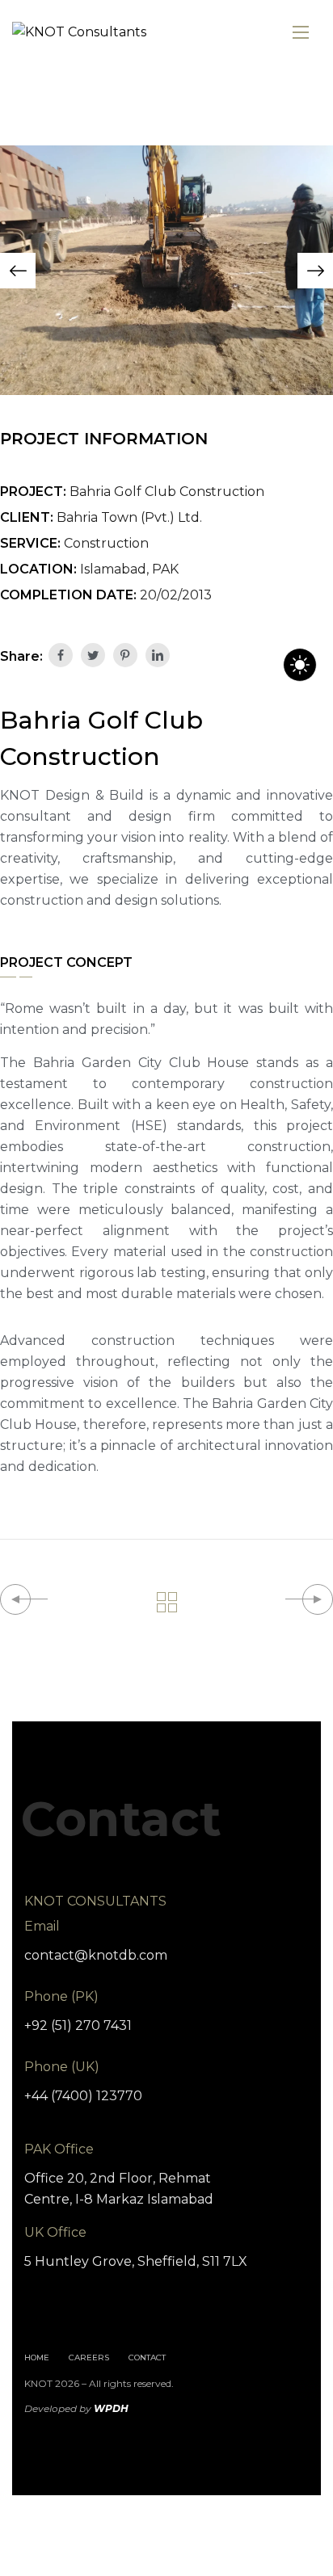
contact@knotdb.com (96, 1955)
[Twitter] (93, 655)
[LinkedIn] (158, 655)
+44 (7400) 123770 (83, 2096)
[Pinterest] (125, 655)
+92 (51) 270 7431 (78, 2026)
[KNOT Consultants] (79, 33)
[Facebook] (61, 655)
